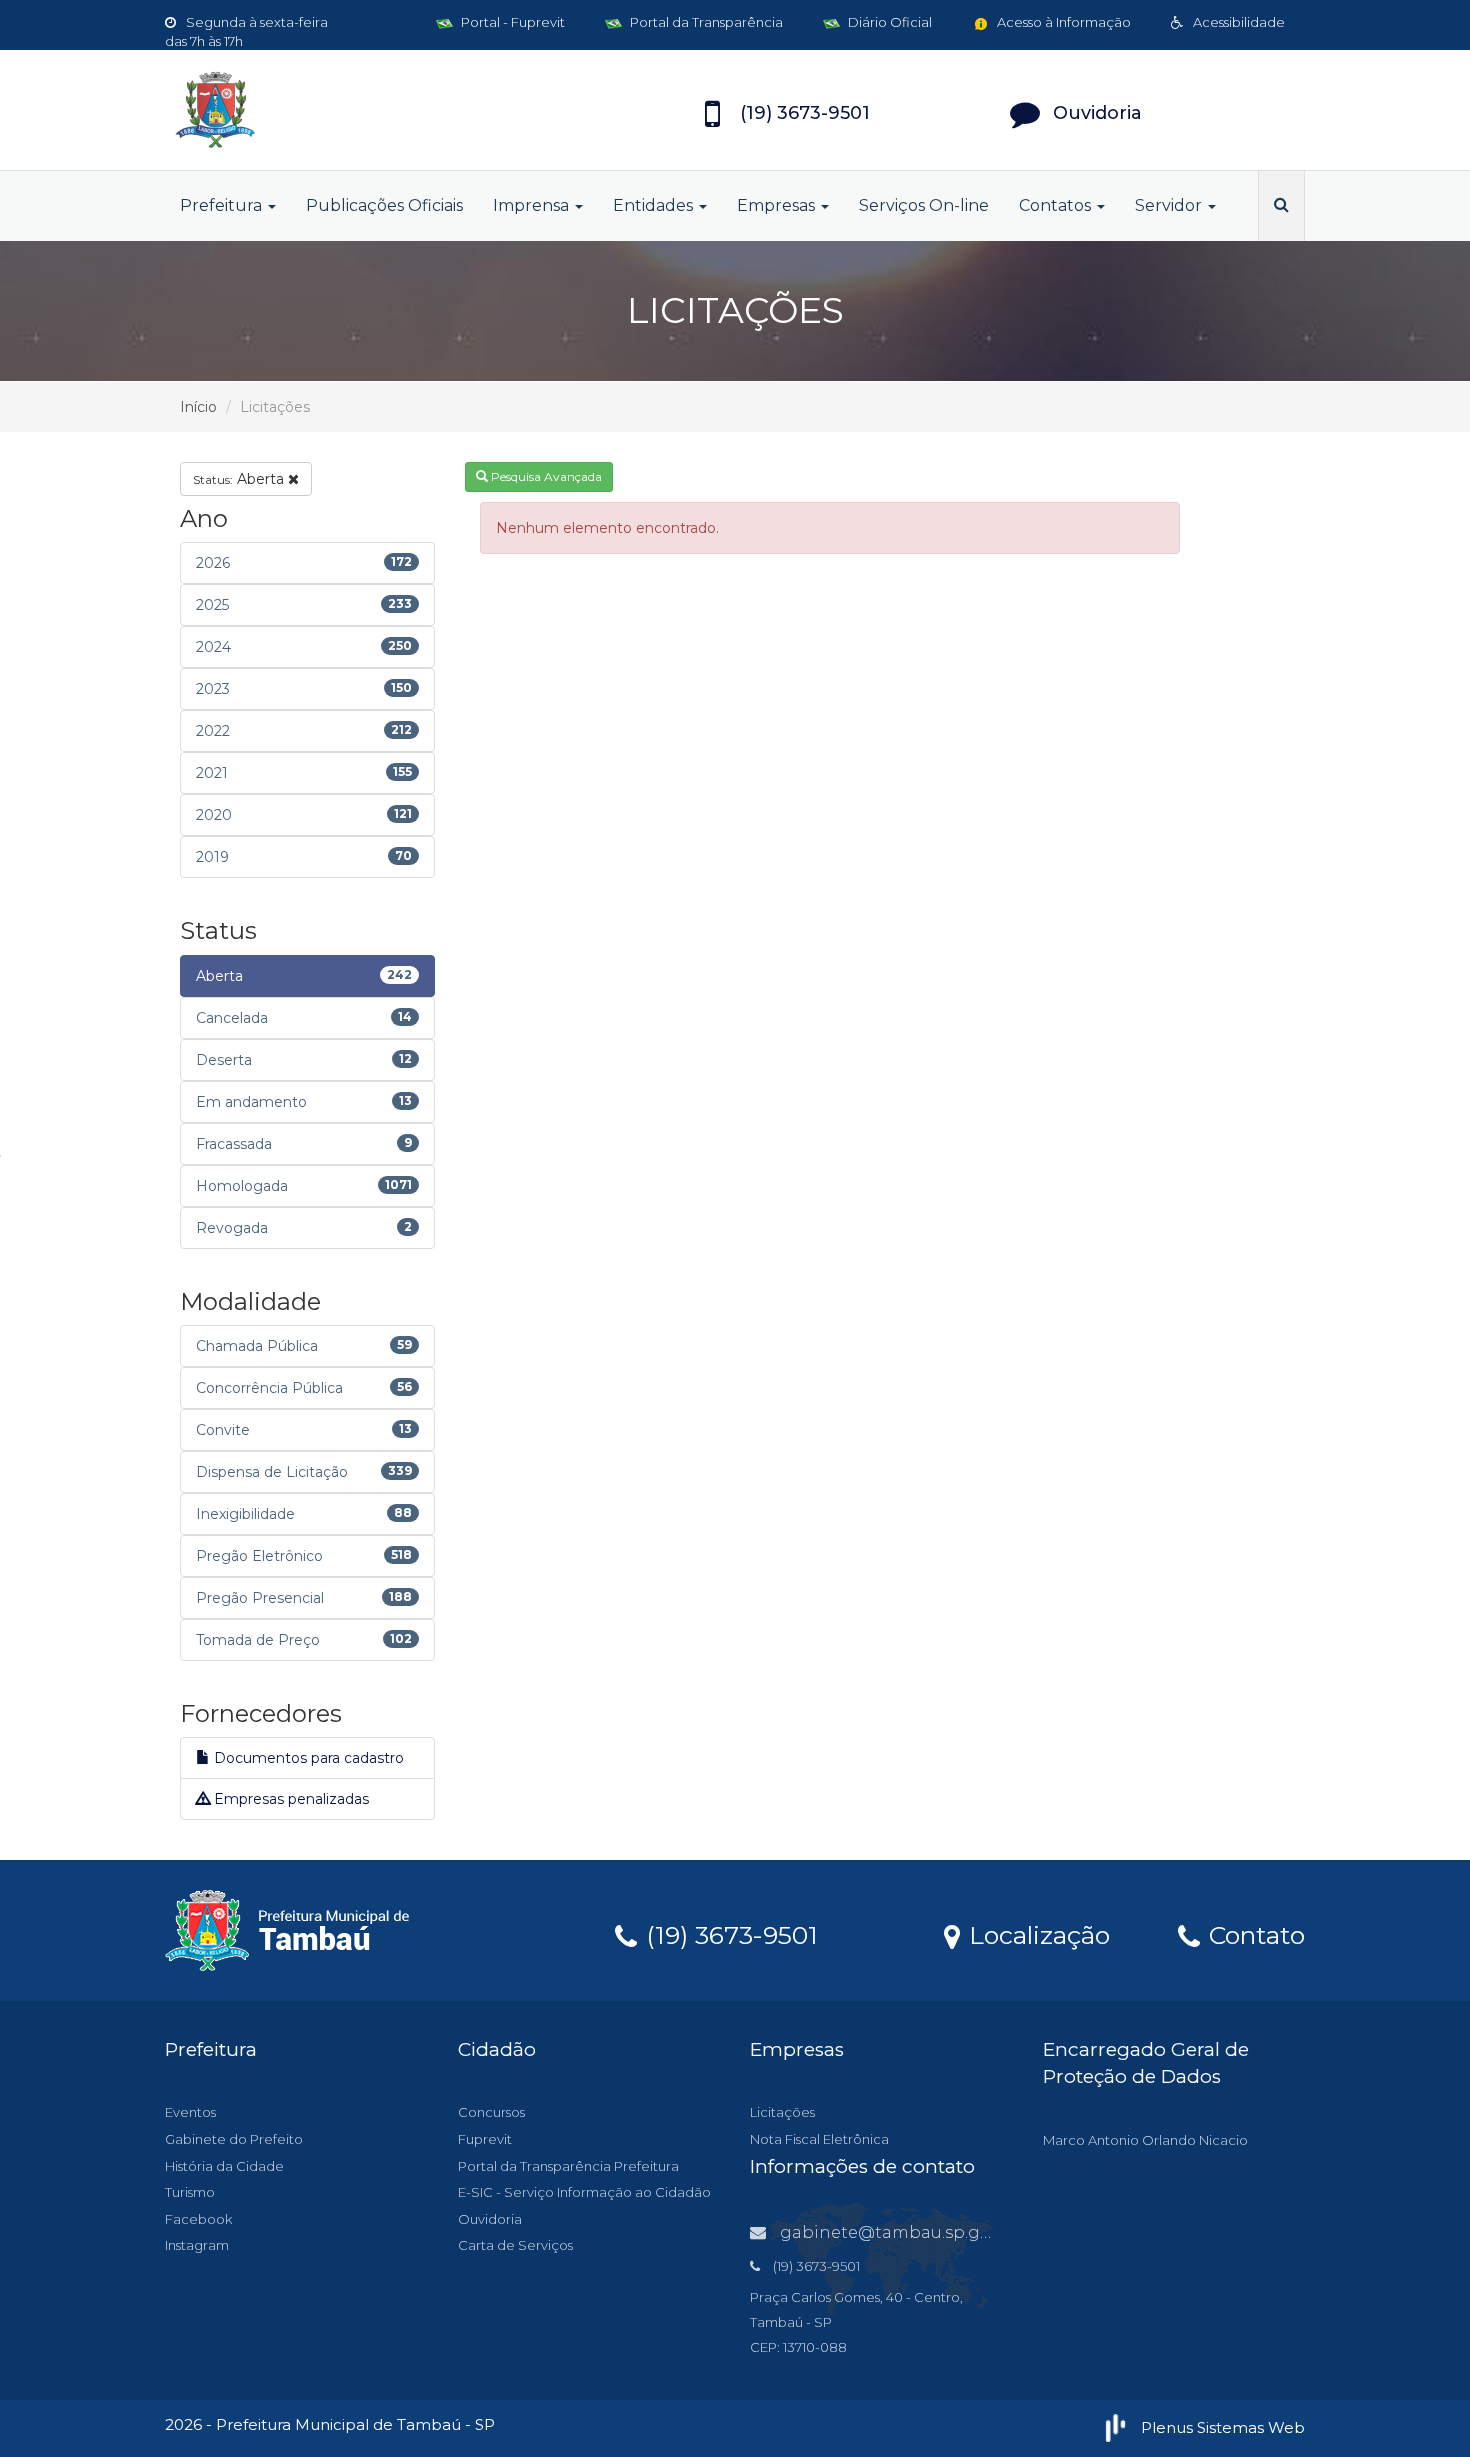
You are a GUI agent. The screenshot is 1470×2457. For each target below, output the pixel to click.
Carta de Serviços (515, 2245)
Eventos (190, 2112)
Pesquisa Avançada (545, 476)
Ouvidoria (490, 2219)
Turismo (190, 2192)
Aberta (240, 479)
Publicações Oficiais (384, 205)
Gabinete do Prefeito (234, 2139)
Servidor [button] (1170, 205)
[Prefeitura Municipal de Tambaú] (345, 110)
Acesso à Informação (1062, 22)
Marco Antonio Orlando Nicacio (1145, 2140)
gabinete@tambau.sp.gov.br (900, 2232)
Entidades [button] (655, 205)
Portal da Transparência (705, 22)
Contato (1253, 1934)
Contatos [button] (1057, 205)
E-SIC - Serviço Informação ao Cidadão (584, 2192)
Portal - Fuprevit (511, 22)
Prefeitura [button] (223, 205)
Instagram (197, 2245)
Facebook (198, 2219)
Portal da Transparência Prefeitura (568, 2166)
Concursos (491, 2112)
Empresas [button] (778, 205)
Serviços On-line (924, 205)
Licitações (782, 2112)
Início (198, 407)
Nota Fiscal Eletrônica (819, 2139)
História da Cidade (224, 2166)
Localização (1036, 1934)
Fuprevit (485, 2139)
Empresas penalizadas (289, 1799)
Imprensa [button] (533, 205)
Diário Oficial (888, 22)
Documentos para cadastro (307, 1758)
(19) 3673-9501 (728, 1934)
